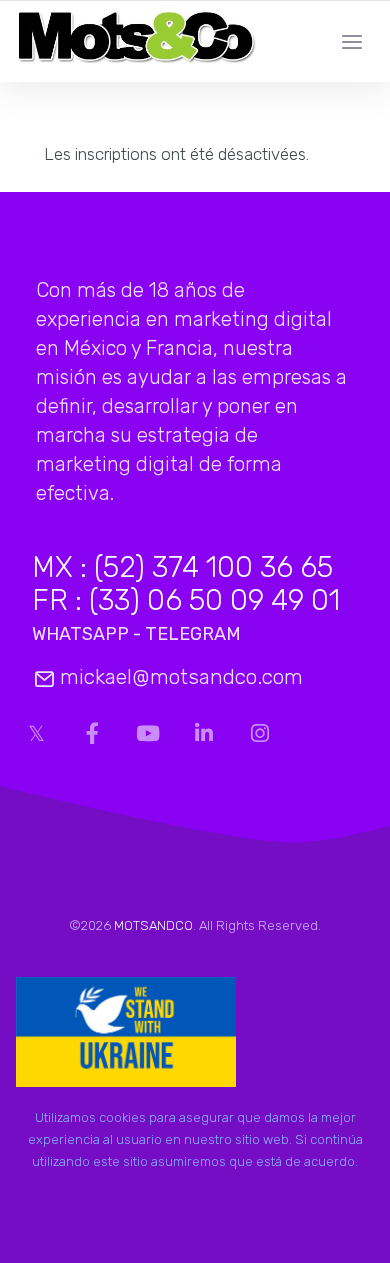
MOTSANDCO (153, 925)
